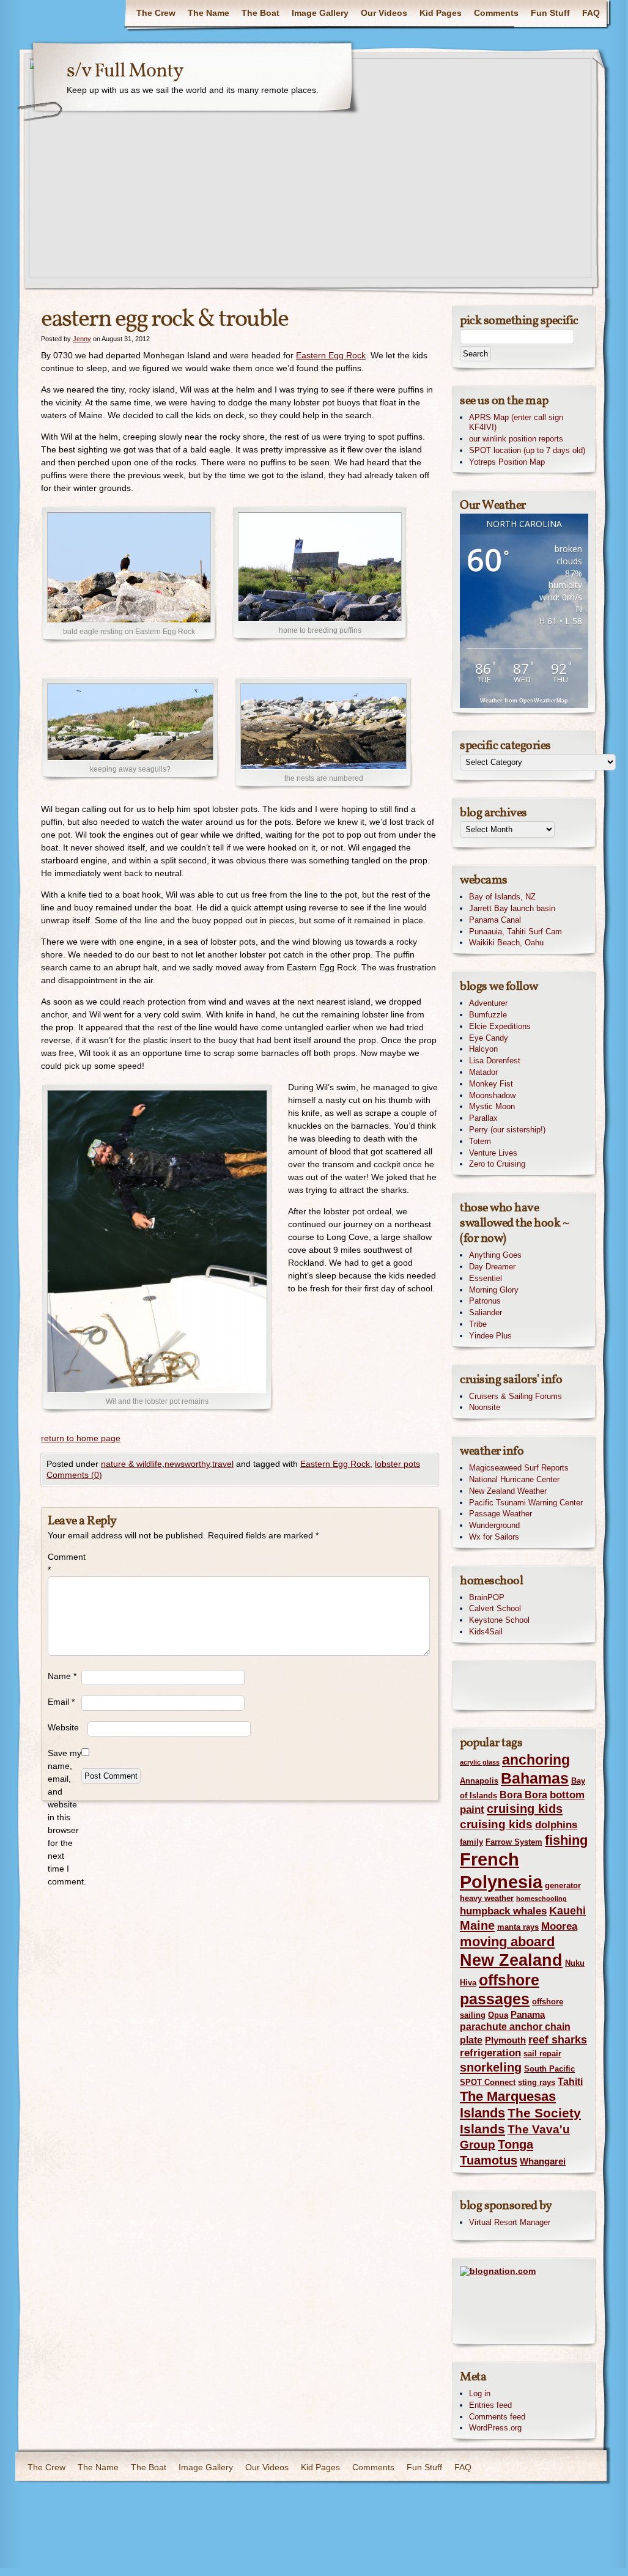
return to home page (81, 1438)
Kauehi (567, 1910)
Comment (65, 1563)
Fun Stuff (550, 13)
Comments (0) (74, 1475)
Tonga (515, 2144)
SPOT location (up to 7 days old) (527, 450)
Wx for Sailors (494, 1537)
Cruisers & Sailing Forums (515, 1396)
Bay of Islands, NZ (502, 897)
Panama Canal (495, 920)
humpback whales (503, 1911)
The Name (209, 13)
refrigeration (490, 2053)
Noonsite (485, 1407)
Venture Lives (493, 1153)
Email (61, 1702)
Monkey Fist (491, 1084)
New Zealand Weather (508, 1491)
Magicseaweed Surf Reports (519, 1468)
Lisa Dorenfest (495, 1061)
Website (63, 1727)
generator (563, 1885)
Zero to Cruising (497, 1164)
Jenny (82, 339)
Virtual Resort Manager (510, 2222)
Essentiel (486, 1278)
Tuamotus (489, 2160)
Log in (480, 2393)
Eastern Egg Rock (331, 355)
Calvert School (495, 1608)
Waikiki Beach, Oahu (506, 943)
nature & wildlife (131, 1464)
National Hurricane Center (514, 1479)
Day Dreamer (492, 1267)
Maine (477, 1925)
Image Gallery (320, 13)
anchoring (536, 1760)
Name (62, 1676)
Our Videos (384, 13)
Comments (496, 13)
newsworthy (187, 1464)
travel (223, 1464)
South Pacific (549, 2069)
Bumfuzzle (488, 1015)
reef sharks (558, 2039)
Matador (483, 1072)
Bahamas (535, 1778)
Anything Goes (495, 1255)
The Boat (260, 13)
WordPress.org (495, 2428)
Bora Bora (523, 1795)
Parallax (483, 1118)
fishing (566, 1840)
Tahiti (570, 2081)
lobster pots (397, 1464)
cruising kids (525, 1809)
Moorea (559, 1926)
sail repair (542, 2054)
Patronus (485, 1301)
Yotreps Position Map (507, 462)
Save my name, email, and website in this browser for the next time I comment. (65, 1817)
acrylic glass (480, 1762)
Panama (528, 2015)
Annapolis (479, 1781)
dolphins (556, 1825)
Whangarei (543, 2161)
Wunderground (494, 1525)
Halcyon (483, 1049)
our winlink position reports (516, 439)
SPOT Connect (488, 2082)
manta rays (518, 1927)
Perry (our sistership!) (507, 1130)
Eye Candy (489, 1038)
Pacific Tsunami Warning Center (526, 1503)
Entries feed (490, 2405)
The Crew (156, 13)
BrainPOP (487, 1597)
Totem (480, 1141)
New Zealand (511, 1960)
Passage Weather (501, 1514)
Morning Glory (494, 1290)
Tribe (478, 1324)
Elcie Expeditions (500, 1026)
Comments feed (497, 2417)
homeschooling (541, 1899)
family (471, 1842)
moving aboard (507, 1942)
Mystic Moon (492, 1106)
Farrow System (514, 1842)
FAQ (591, 13)
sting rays (537, 2082)
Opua (498, 2015)
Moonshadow (492, 1095)
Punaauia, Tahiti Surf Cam (515, 932)
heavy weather (487, 1898)
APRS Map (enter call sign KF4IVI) (516, 423)
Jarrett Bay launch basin (512, 908)
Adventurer (488, 1003)
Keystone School (499, 1620)
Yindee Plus (490, 1336)
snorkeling (491, 2067)
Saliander (486, 1312)
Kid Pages (441, 13)
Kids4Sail (486, 1632)
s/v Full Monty (125, 72)
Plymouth (505, 2040)
